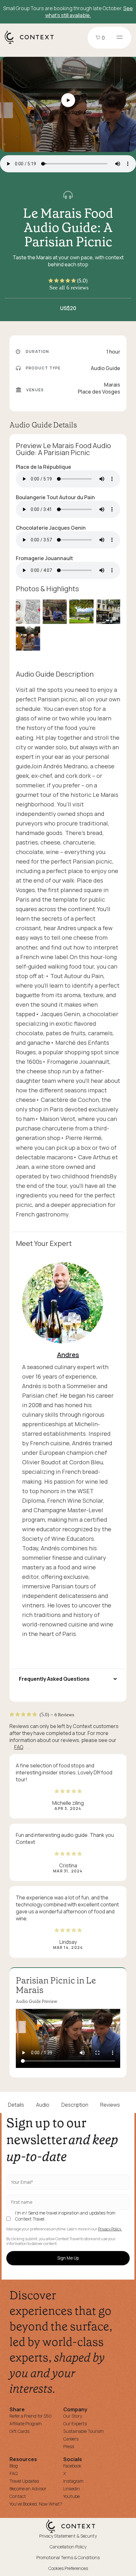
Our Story (73, 2416)
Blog (14, 2466)
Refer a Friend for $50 (31, 2416)
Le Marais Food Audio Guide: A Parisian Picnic (68, 228)
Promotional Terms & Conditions (68, 2557)
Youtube (71, 2496)
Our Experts (75, 2424)
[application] (68, 2038)
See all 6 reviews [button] (69, 288)
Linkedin (72, 2489)
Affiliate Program (26, 2424)
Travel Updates (24, 2481)
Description (75, 2105)
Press (69, 2446)
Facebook (72, 2466)
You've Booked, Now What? (36, 2504)
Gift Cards (19, 2431)
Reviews (110, 2105)
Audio (43, 2105)
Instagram (73, 2481)
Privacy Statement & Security (68, 2536)
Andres (68, 1355)
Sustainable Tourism (83, 2431)
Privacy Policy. (110, 2229)
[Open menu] (120, 38)
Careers (71, 2439)
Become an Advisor (28, 2489)
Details (16, 2105)
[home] (32, 43)
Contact (18, 2496)
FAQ (19, 1747)
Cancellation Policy (68, 2547)
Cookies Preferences (68, 2568)
